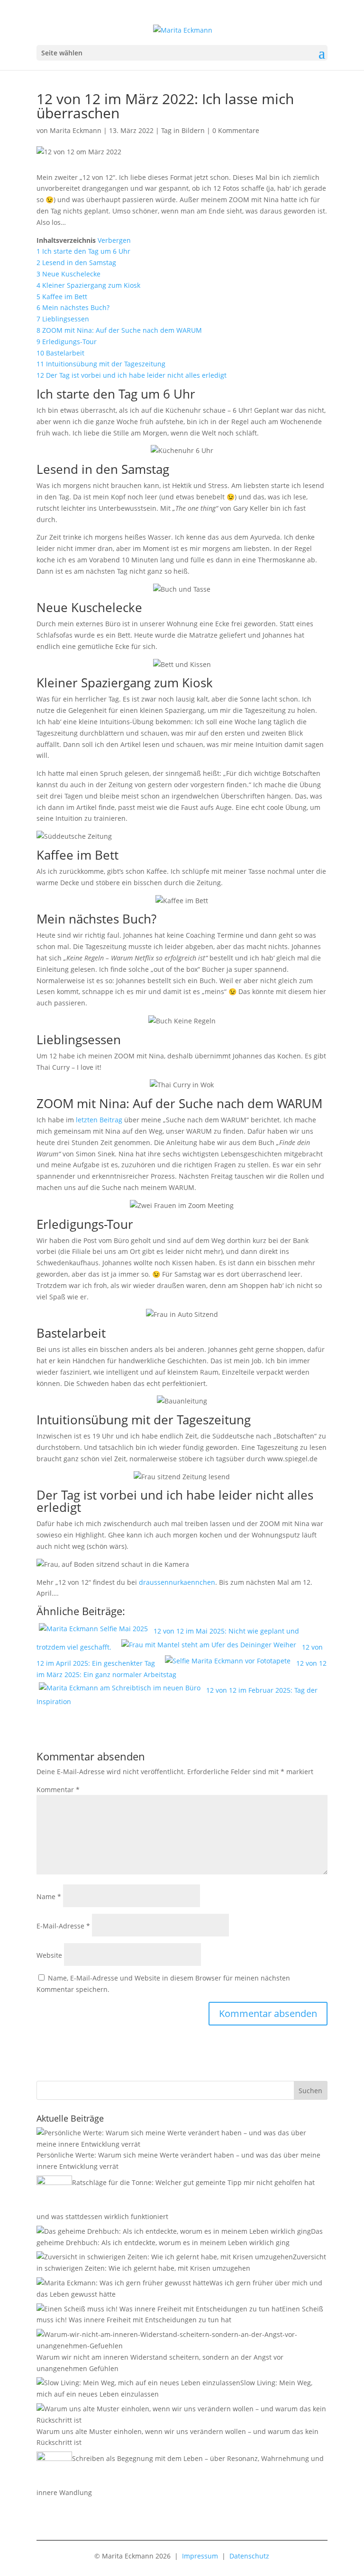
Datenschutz (249, 2556)
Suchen (310, 2091)
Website (49, 1955)
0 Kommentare (236, 130)
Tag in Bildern (183, 130)
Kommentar (58, 1790)
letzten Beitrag (98, 1120)
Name (49, 1896)
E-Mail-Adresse (63, 1926)
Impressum (200, 2556)
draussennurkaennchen (177, 1582)
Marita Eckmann (76, 130)
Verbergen (114, 240)
